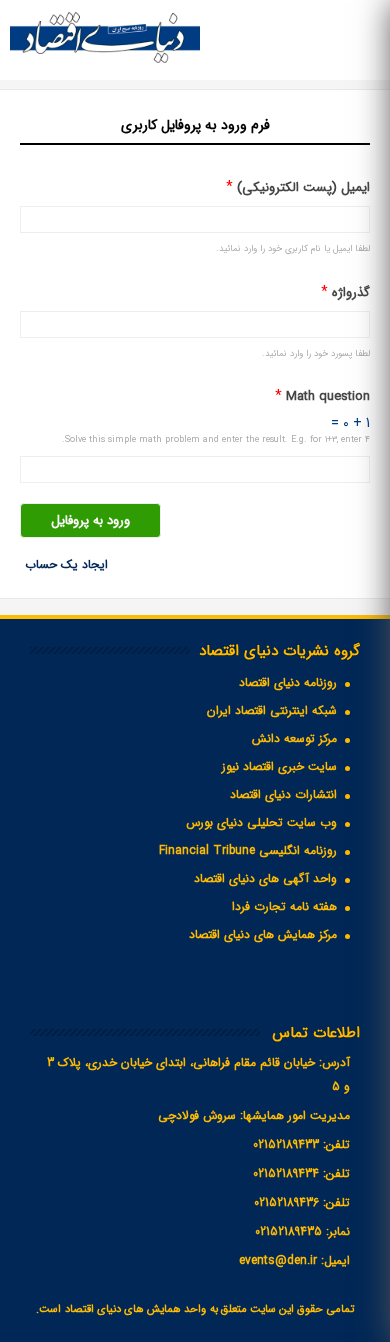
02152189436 (286, 1202)
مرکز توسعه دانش (294, 738)
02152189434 (286, 1173)
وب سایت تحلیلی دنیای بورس (261, 822)
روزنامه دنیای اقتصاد (288, 682)
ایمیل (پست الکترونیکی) (298, 187)
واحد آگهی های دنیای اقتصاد (265, 878)
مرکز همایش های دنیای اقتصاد (263, 934)
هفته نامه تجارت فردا (284, 906)
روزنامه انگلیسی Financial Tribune (248, 850)
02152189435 (288, 1231)
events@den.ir (278, 1260)
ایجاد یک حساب (66, 564)
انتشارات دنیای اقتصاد (283, 794)
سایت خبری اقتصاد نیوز (279, 766)
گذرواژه (345, 292)
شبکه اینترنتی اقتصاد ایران (272, 710)
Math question (322, 396)
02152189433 (286, 1144)
